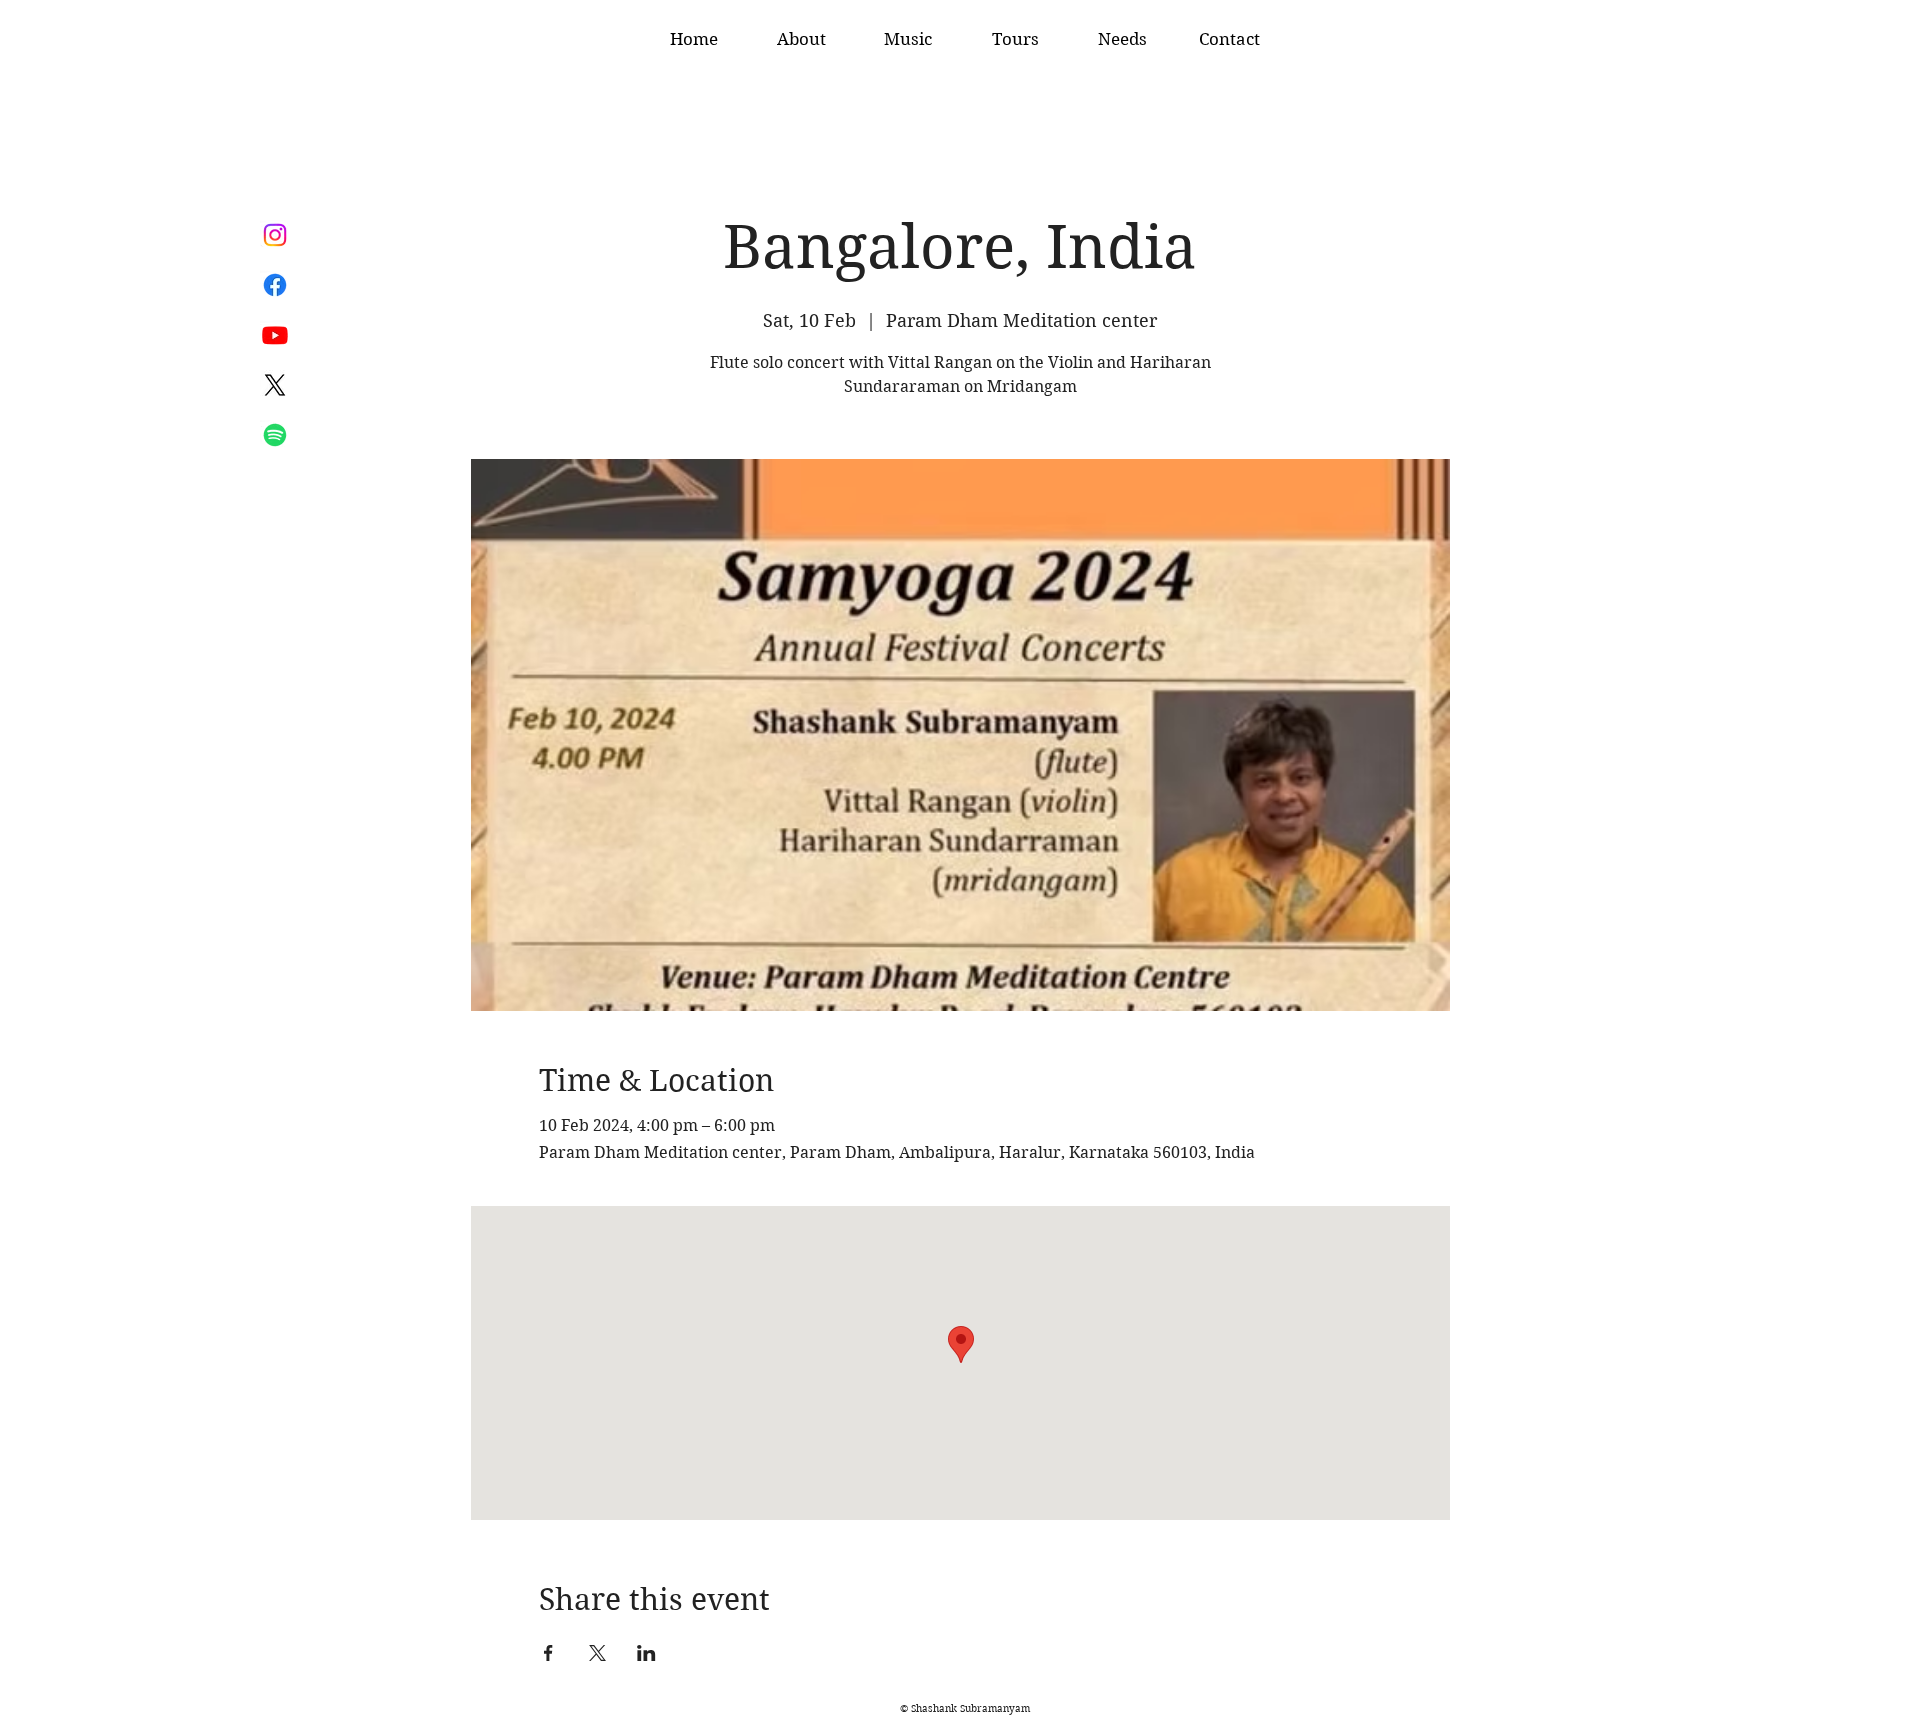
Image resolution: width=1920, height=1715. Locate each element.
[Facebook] (275, 285)
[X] (275, 385)
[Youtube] (275, 335)
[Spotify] (275, 435)
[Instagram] (275, 235)
